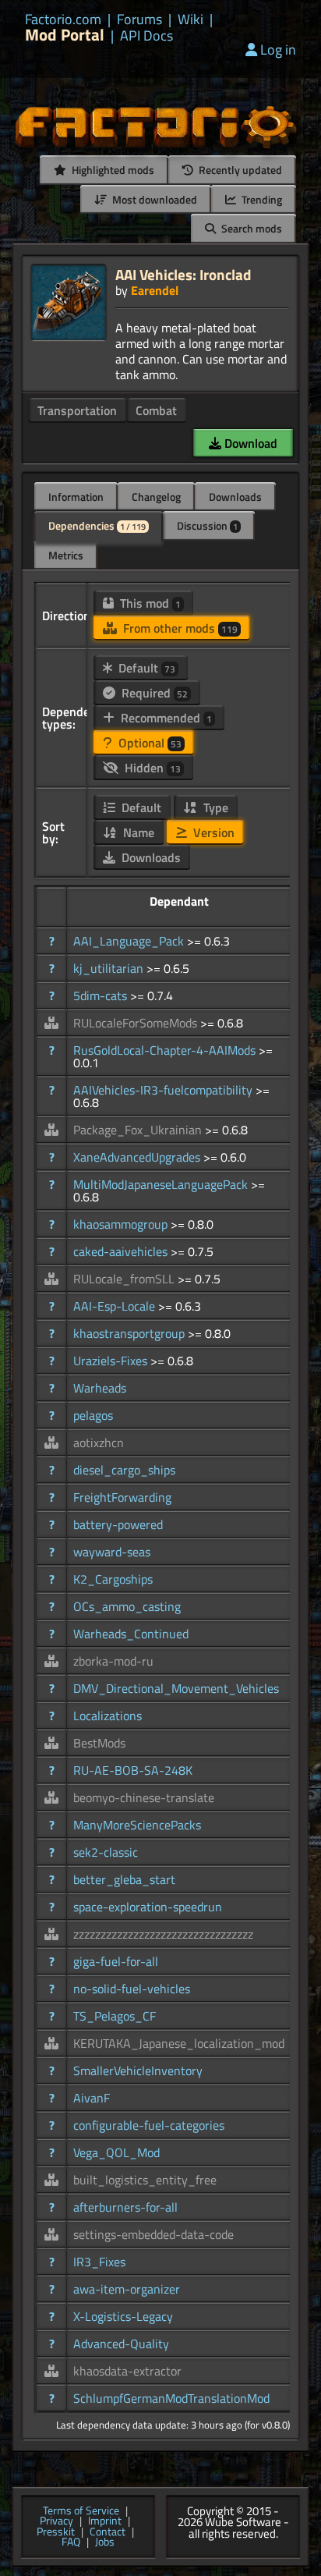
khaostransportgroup (131, 1333)
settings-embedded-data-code (153, 2234)
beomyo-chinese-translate (144, 1797)
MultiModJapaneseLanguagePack (162, 1184)
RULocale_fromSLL (125, 1279)
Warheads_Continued (131, 1634)
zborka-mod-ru (113, 1661)
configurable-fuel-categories (149, 2125)
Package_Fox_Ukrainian (139, 1130)
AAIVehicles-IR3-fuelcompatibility (164, 1090)
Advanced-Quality (121, 2344)
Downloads (235, 497)
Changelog (156, 497)
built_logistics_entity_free (145, 2180)
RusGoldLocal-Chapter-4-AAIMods (166, 1050)
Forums (139, 20)
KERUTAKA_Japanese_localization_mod (179, 2043)
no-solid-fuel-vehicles (132, 1989)
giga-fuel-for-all (116, 1961)
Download (249, 443)
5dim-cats (102, 995)
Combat (156, 410)
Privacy (56, 2521)
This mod (149, 603)
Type (214, 807)
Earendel (155, 290)
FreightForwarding (122, 1497)
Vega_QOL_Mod (116, 2152)
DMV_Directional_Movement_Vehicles (176, 1688)
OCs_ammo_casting (127, 1606)
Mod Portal (65, 35)
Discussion (207, 525)
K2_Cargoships (113, 1579)
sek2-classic (106, 1852)
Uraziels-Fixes (112, 1361)
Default (145, 668)
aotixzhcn (99, 1442)
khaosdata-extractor (127, 2371)
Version (212, 832)
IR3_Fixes (99, 2262)
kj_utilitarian (110, 968)
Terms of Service (81, 2511)
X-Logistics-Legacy (123, 2316)
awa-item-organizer (127, 2289)
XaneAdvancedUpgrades (138, 1157)
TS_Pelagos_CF (115, 2016)
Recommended (165, 718)
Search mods (250, 228)
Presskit (56, 2532)
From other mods (179, 628)
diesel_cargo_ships (124, 1470)
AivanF (92, 2098)
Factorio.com (63, 20)
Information (76, 497)
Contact (108, 2532)
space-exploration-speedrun (148, 1907)
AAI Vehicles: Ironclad (183, 274)
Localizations (108, 1716)
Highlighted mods (112, 170)
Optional (148, 743)
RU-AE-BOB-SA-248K (133, 1770)
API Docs (146, 36)
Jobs (105, 2542)
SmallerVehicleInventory (138, 2070)
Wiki (190, 20)
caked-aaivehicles (122, 1251)
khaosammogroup (122, 1224)
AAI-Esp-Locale (116, 1306)
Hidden (151, 768)
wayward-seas (112, 1552)
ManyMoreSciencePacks (137, 1825)
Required (153, 693)
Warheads (100, 1388)
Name (137, 832)
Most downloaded (153, 199)
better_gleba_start (124, 1879)
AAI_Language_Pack (130, 941)
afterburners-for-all (125, 2207)
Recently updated (239, 170)
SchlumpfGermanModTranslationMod (171, 2398)
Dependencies (97, 525)
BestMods (99, 1743)
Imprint (105, 2521)
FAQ (71, 2542)
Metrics (66, 555)
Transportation (77, 410)
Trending (261, 199)
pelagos (93, 1415)
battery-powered (118, 1524)
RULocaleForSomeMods (137, 1023)
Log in (278, 50)
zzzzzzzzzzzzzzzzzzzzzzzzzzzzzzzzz (163, 1934)
